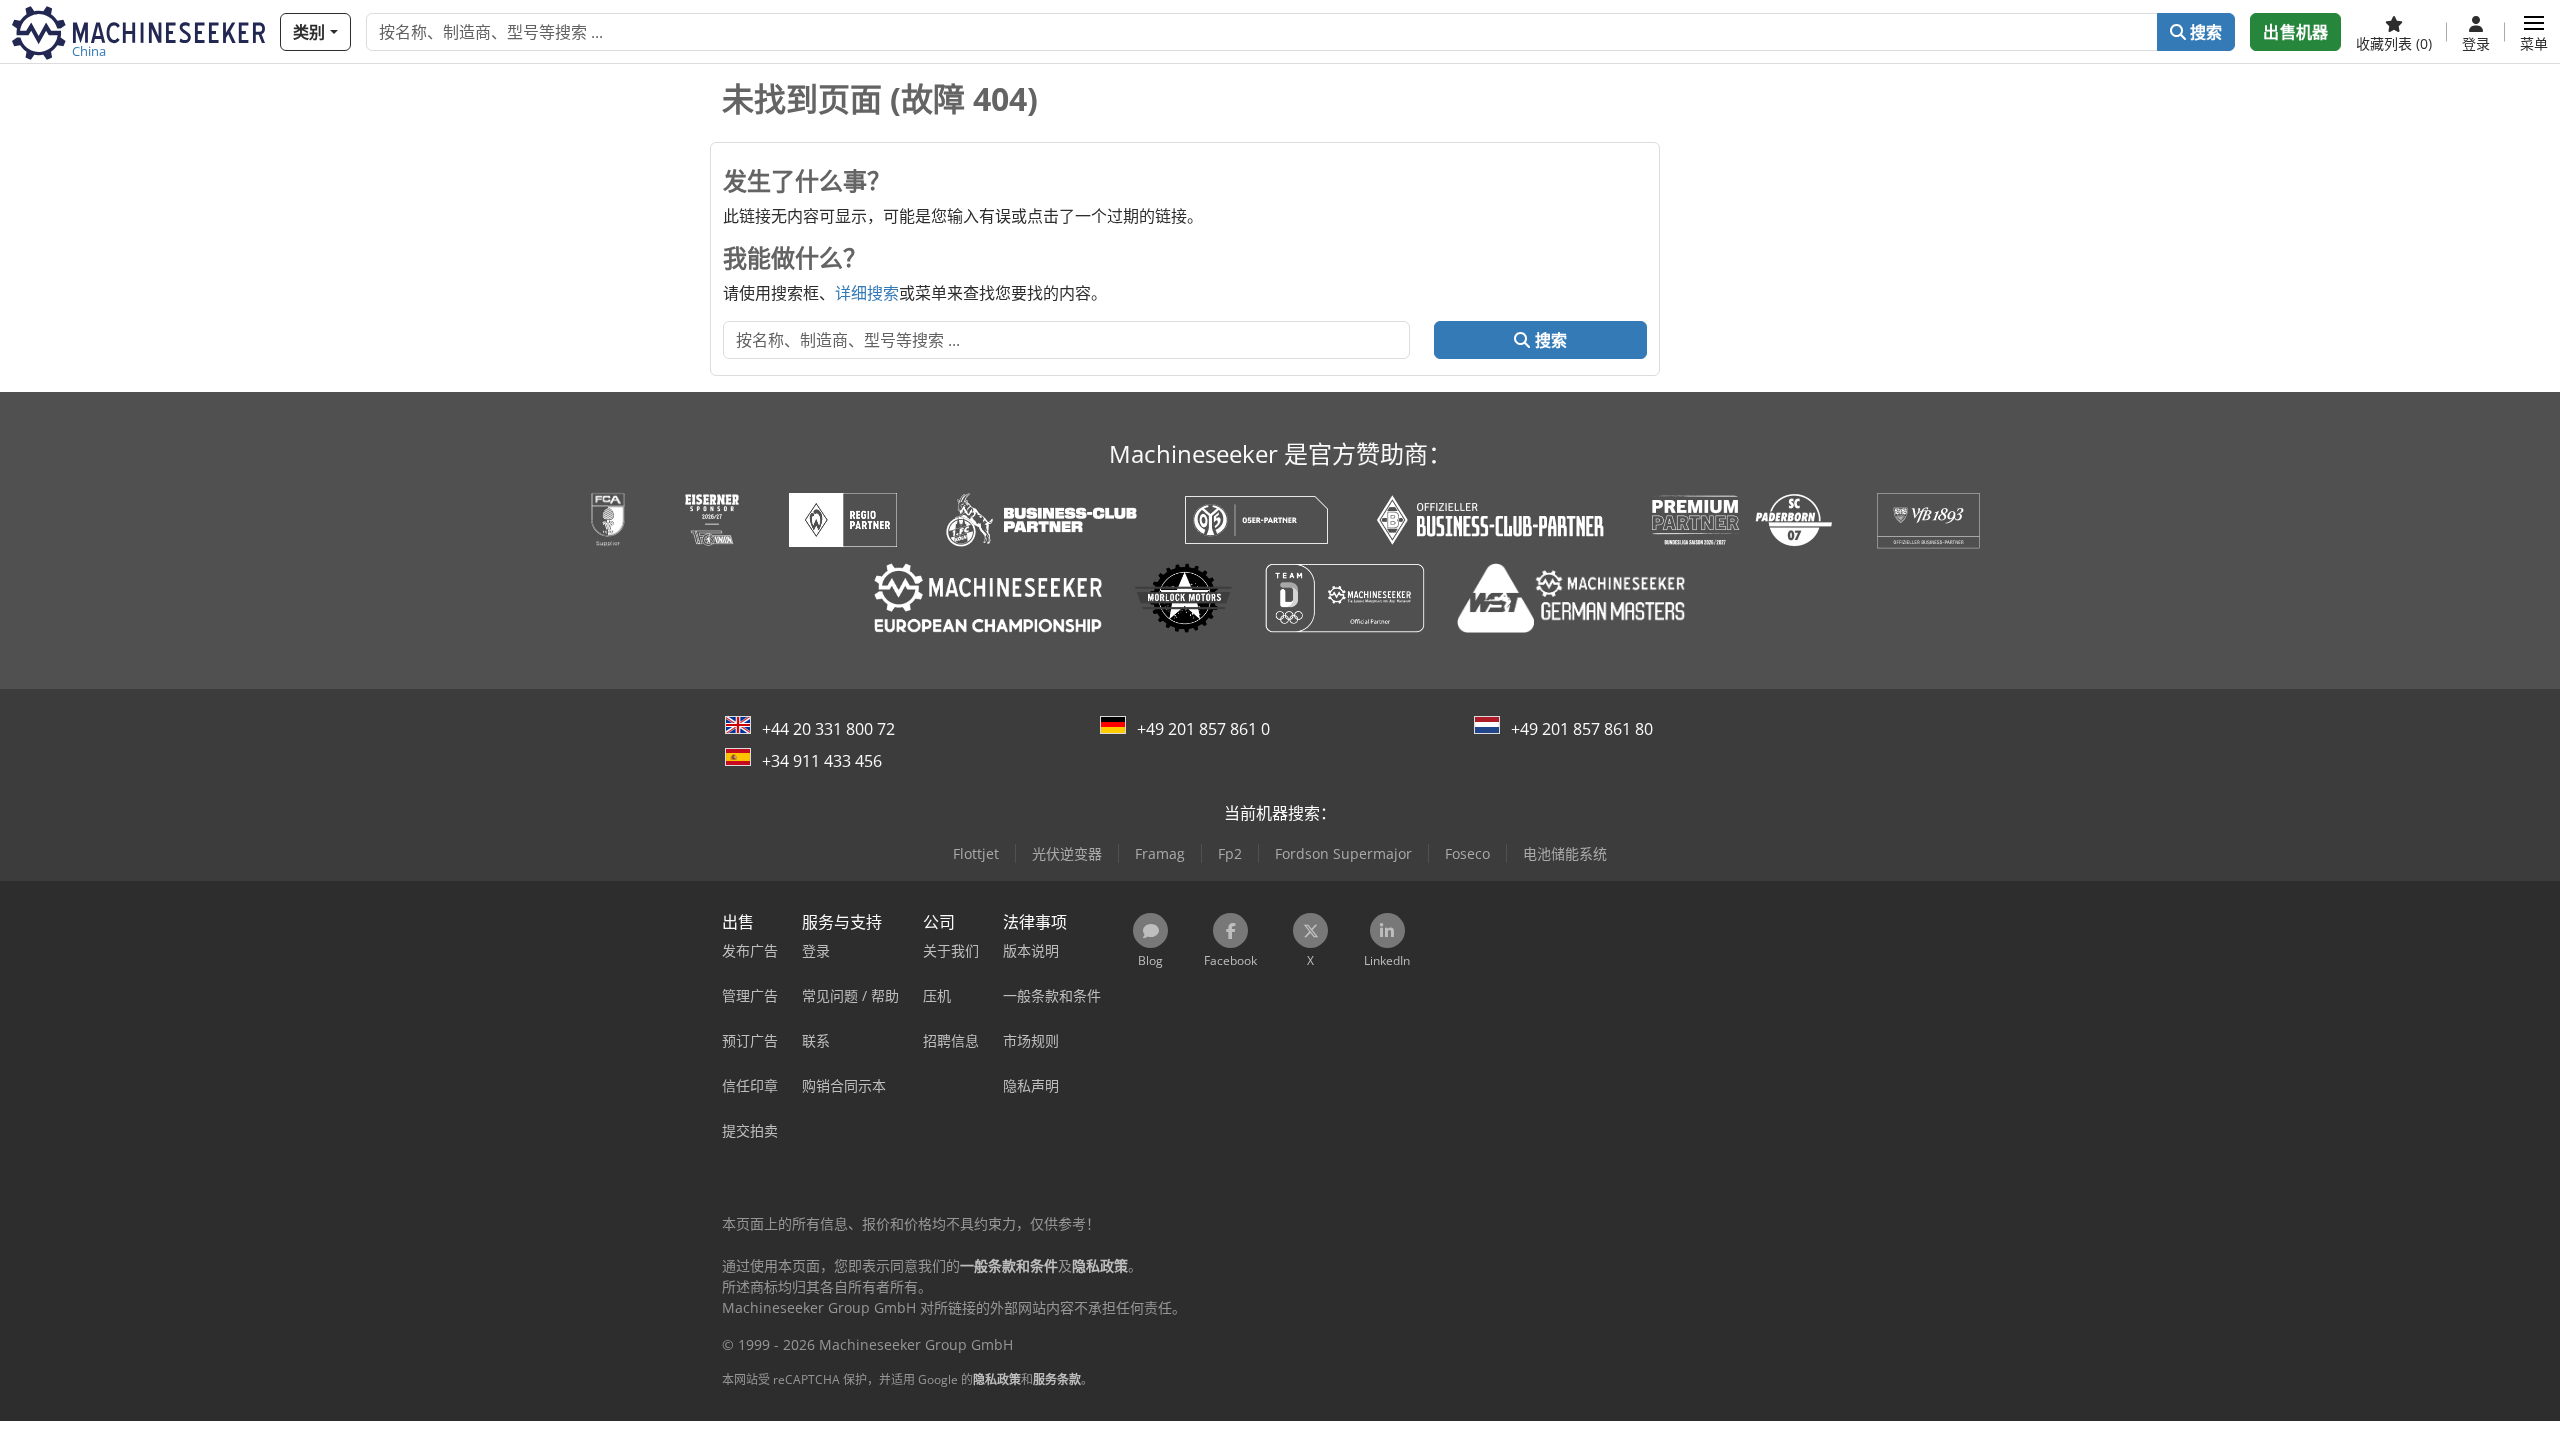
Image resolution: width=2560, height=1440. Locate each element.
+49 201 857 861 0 (1203, 729)
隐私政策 (997, 1379)
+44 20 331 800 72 (828, 729)
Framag (1160, 853)
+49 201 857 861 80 (1582, 729)
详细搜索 (867, 293)
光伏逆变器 (1067, 853)
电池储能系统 (1565, 853)
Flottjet (976, 853)
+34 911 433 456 (822, 761)
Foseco (1467, 853)
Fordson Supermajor (1343, 853)
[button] (2534, 32)
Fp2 (1230, 853)
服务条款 (1057, 1379)
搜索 (2204, 32)
